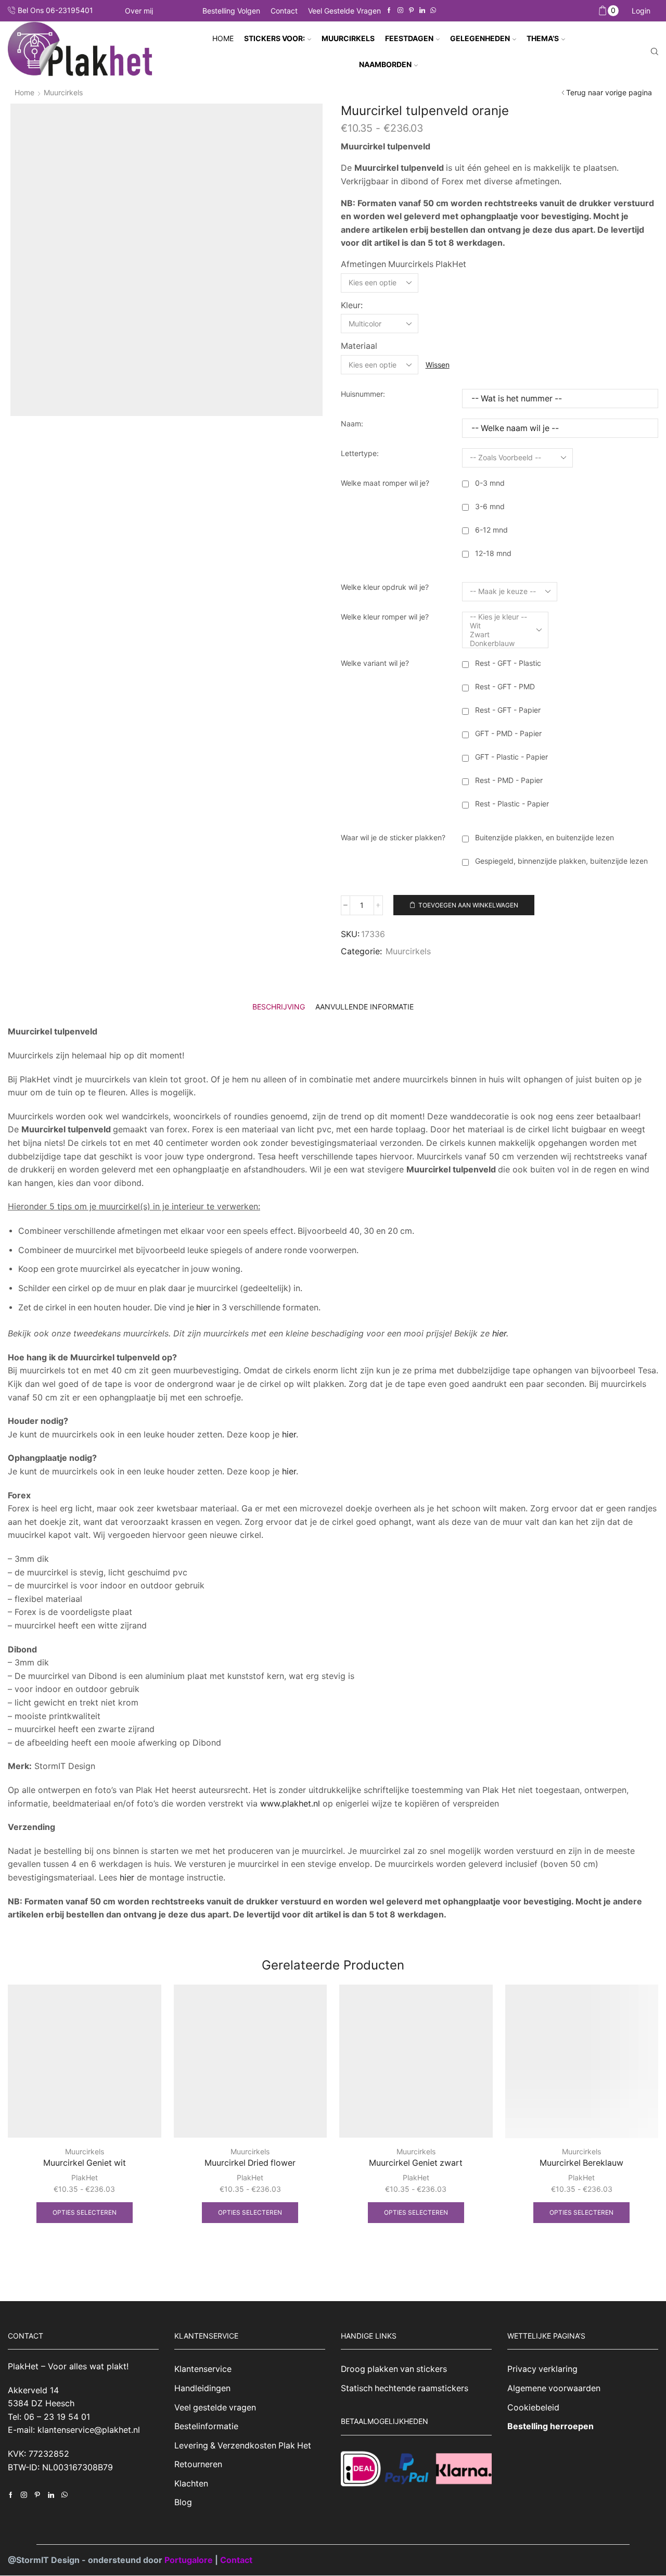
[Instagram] (400, 11)
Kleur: (352, 305)
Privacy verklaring (542, 2370)
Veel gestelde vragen (344, 11)
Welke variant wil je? (375, 663)
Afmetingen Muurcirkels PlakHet (404, 264)
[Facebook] (389, 11)
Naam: (352, 424)
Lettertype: (360, 453)
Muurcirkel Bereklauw (581, 2163)
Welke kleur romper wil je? (385, 617)
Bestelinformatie (206, 2426)
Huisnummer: (363, 394)
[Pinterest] (411, 11)
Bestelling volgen (231, 11)
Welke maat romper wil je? (385, 483)
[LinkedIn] (422, 11)
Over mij (139, 11)
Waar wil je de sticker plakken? (393, 837)
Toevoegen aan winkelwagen (468, 905)
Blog (183, 2503)
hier (203, 1308)
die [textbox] (459, 1169)
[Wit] (498, 626)
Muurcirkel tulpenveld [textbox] (386, 146)
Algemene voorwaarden (554, 2388)
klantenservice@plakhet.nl (89, 2430)
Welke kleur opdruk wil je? (385, 587)
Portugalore (190, 2560)
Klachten (191, 2484)
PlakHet (85, 2177)
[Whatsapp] (433, 11)
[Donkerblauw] (498, 643)
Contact (284, 11)
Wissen (438, 365)
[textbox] (400, 168)
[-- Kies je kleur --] (498, 617)
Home (223, 38)
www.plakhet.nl (291, 1803)
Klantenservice (203, 2370)
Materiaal (359, 346)
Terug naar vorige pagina (609, 92)
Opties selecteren (85, 2212)
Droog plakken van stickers (394, 2370)
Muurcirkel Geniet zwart (416, 2163)
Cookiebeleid (533, 2408)
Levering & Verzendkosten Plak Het (243, 2446)
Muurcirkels (63, 92)
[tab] (279, 1007)
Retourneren (198, 2465)
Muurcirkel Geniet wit (85, 2163)
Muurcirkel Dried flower (250, 2163)
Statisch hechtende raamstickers (405, 2388)
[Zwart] (498, 634)
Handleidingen (202, 2388)
